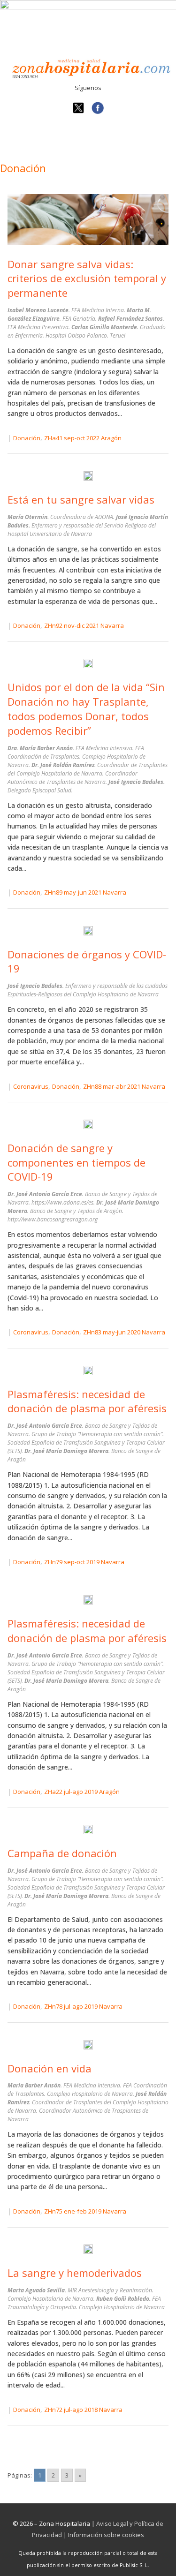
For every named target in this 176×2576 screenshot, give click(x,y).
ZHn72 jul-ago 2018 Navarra (83, 2410)
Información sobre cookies (106, 2535)
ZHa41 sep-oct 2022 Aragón (83, 438)
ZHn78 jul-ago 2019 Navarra (83, 2006)
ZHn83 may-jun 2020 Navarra (124, 1332)
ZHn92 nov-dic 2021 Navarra (84, 625)
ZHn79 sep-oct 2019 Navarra (84, 1562)
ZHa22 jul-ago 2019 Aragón (82, 1792)
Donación (27, 438)
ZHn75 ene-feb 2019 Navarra (85, 2211)
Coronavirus (31, 1086)
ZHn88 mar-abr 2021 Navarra (124, 1086)
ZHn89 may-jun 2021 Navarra (85, 892)
